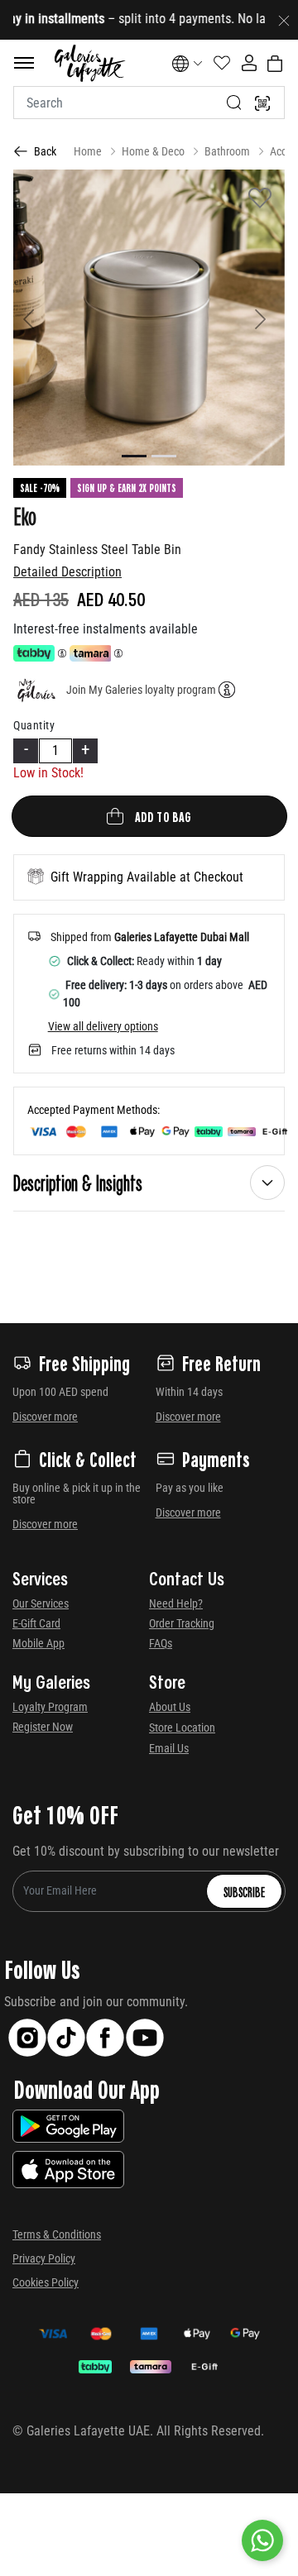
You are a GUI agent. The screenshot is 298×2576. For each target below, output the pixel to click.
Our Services (41, 1603)
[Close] (284, 20)
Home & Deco (153, 151)
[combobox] (149, 103)
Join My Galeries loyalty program (141, 690)
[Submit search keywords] (234, 103)
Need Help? (176, 1603)
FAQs (161, 1643)
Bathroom (227, 151)
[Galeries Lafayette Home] (89, 63)
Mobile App (38, 1643)
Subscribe (244, 1891)
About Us (170, 1707)
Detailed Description (67, 572)
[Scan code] (262, 103)
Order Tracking (182, 1623)
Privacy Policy (44, 2258)
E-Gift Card (36, 1623)
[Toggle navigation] (24, 63)
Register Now (43, 1727)
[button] (34, 318)
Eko (25, 515)
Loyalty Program (50, 1707)
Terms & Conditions (57, 2234)
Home (88, 151)
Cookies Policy (46, 2282)
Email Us (169, 1748)
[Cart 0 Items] (275, 64)
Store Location (182, 1728)
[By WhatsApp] (262, 2540)
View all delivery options (103, 1026)
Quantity (34, 725)
